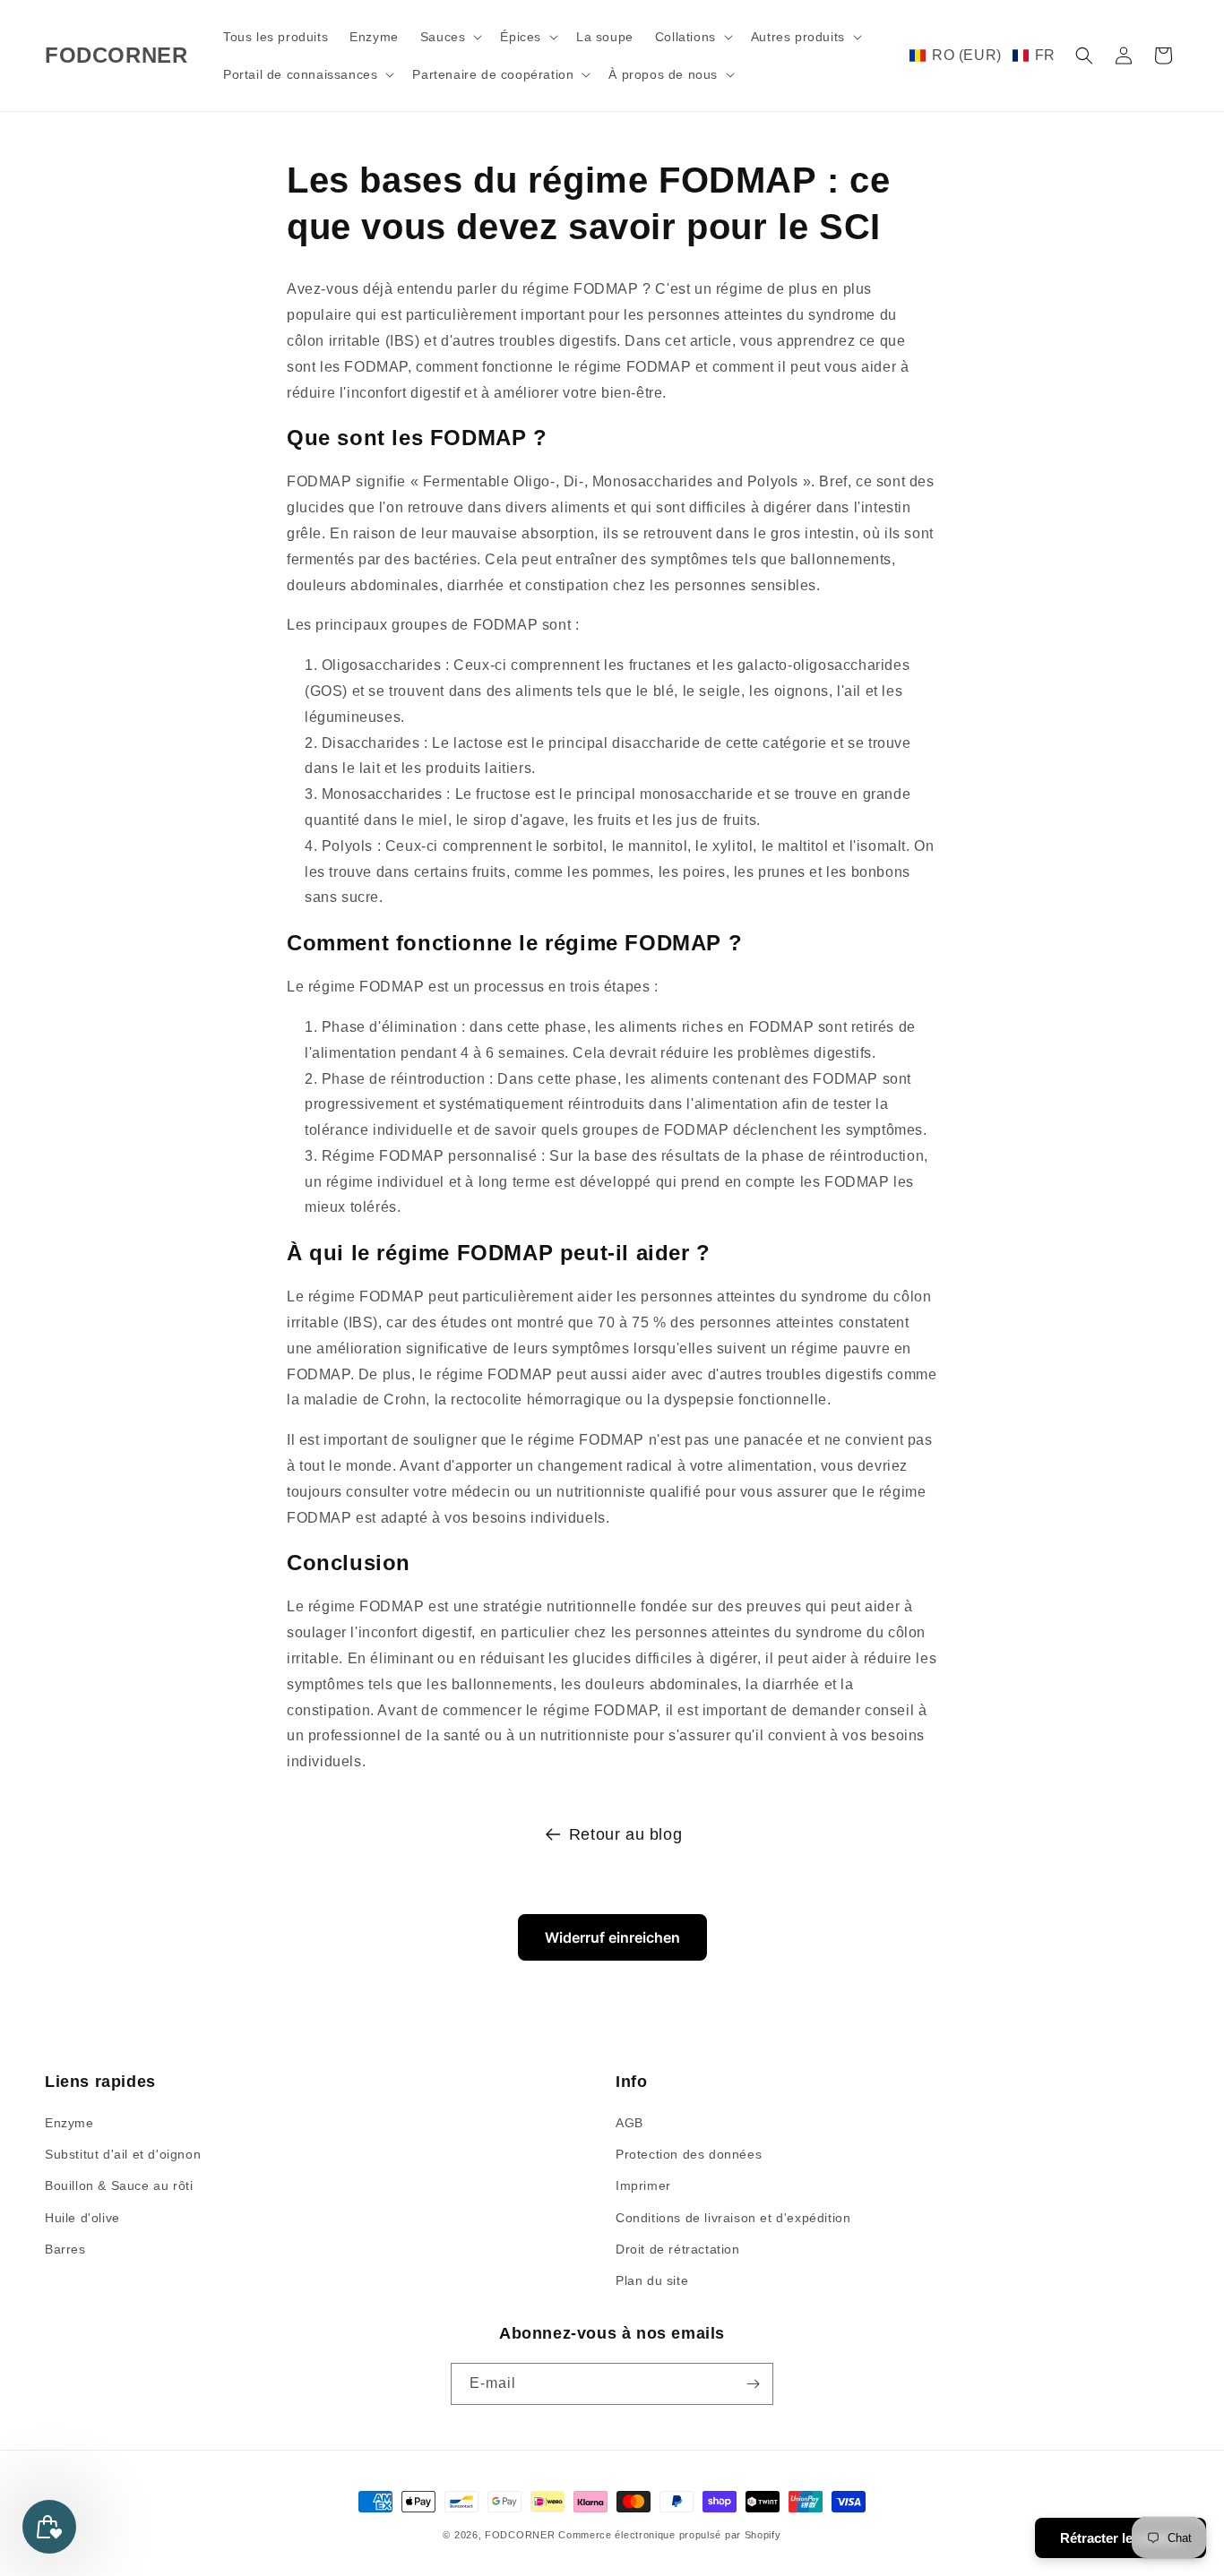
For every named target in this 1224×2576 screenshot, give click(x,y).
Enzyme (69, 2123)
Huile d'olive (82, 2218)
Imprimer (643, 2185)
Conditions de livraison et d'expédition (733, 2218)
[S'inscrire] (753, 2384)
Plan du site (652, 2280)
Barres (65, 2249)
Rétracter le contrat (1121, 2538)
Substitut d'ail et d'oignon (123, 2154)
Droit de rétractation (678, 2249)
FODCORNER (520, 2535)
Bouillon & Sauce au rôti (119, 2185)
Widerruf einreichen (612, 1937)
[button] (450, 37)
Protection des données (689, 2154)
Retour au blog (625, 1834)
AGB (629, 2123)
